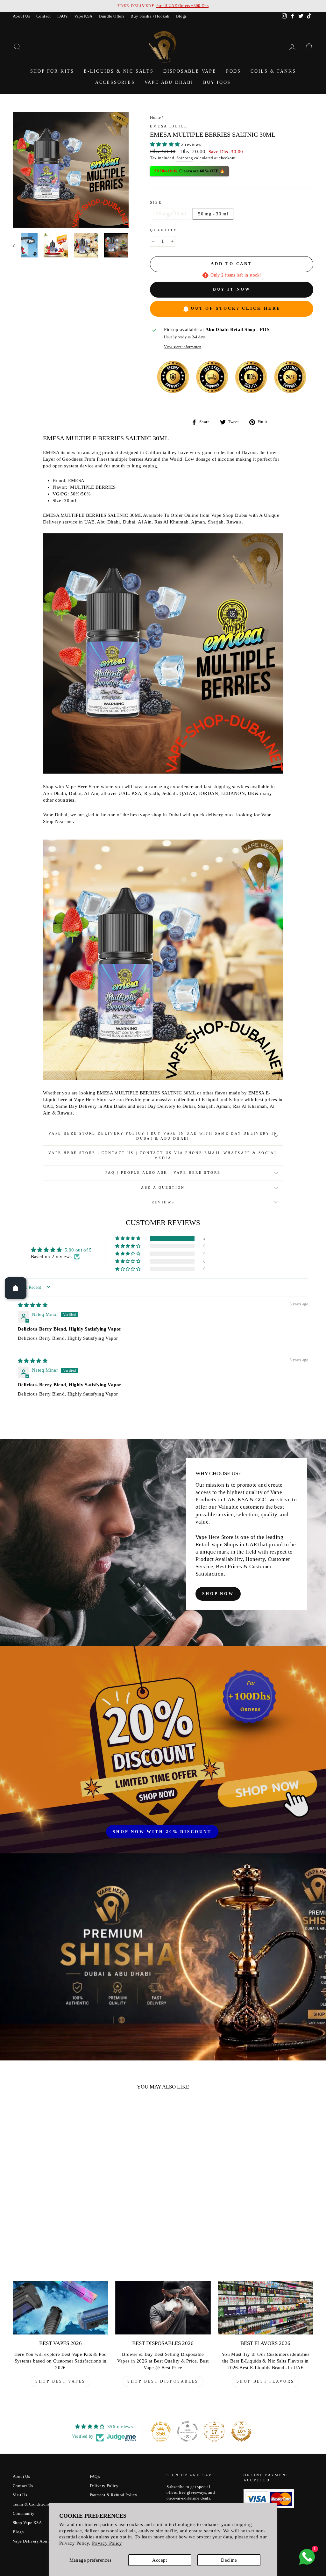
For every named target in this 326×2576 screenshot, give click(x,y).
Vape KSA (83, 16)
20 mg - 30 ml (171, 214)
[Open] (16, 1288)
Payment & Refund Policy (114, 2495)
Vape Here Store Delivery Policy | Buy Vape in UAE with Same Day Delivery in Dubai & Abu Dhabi (163, 1136)
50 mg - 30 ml (213, 214)
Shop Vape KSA (27, 2523)
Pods (234, 71)
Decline (229, 2560)
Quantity (163, 230)
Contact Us (23, 2486)
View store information (183, 347)
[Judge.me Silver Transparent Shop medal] (188, 2431)
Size (156, 202)
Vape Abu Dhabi (169, 82)
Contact (44, 16)
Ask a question (163, 1187)
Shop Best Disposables (163, 2381)
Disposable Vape (190, 71)
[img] (33, 1305)
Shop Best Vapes (60, 2381)
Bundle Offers (112, 16)
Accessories (115, 82)
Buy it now (232, 289)
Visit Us (20, 2495)
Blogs (181, 16)
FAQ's (63, 16)
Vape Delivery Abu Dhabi (36, 2541)
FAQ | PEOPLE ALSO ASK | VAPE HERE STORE (163, 1173)
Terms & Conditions (31, 2504)
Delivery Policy (104, 2486)
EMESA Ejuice (169, 126)
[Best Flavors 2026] (266, 2308)
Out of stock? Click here (236, 308)
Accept (159, 2560)
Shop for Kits (52, 71)
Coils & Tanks (273, 71)
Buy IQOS (217, 82)
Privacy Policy (107, 2543)
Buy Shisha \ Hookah (150, 16)
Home (155, 118)
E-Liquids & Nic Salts (119, 71)
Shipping (185, 158)
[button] (165, 144)
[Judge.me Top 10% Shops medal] (241, 2431)
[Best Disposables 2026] (163, 2308)
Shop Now (218, 1594)
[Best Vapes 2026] (60, 2308)
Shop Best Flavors (266, 2381)
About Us (21, 16)
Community (24, 2514)
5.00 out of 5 (78, 1250)
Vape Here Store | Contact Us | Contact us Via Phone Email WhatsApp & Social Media (163, 1155)
